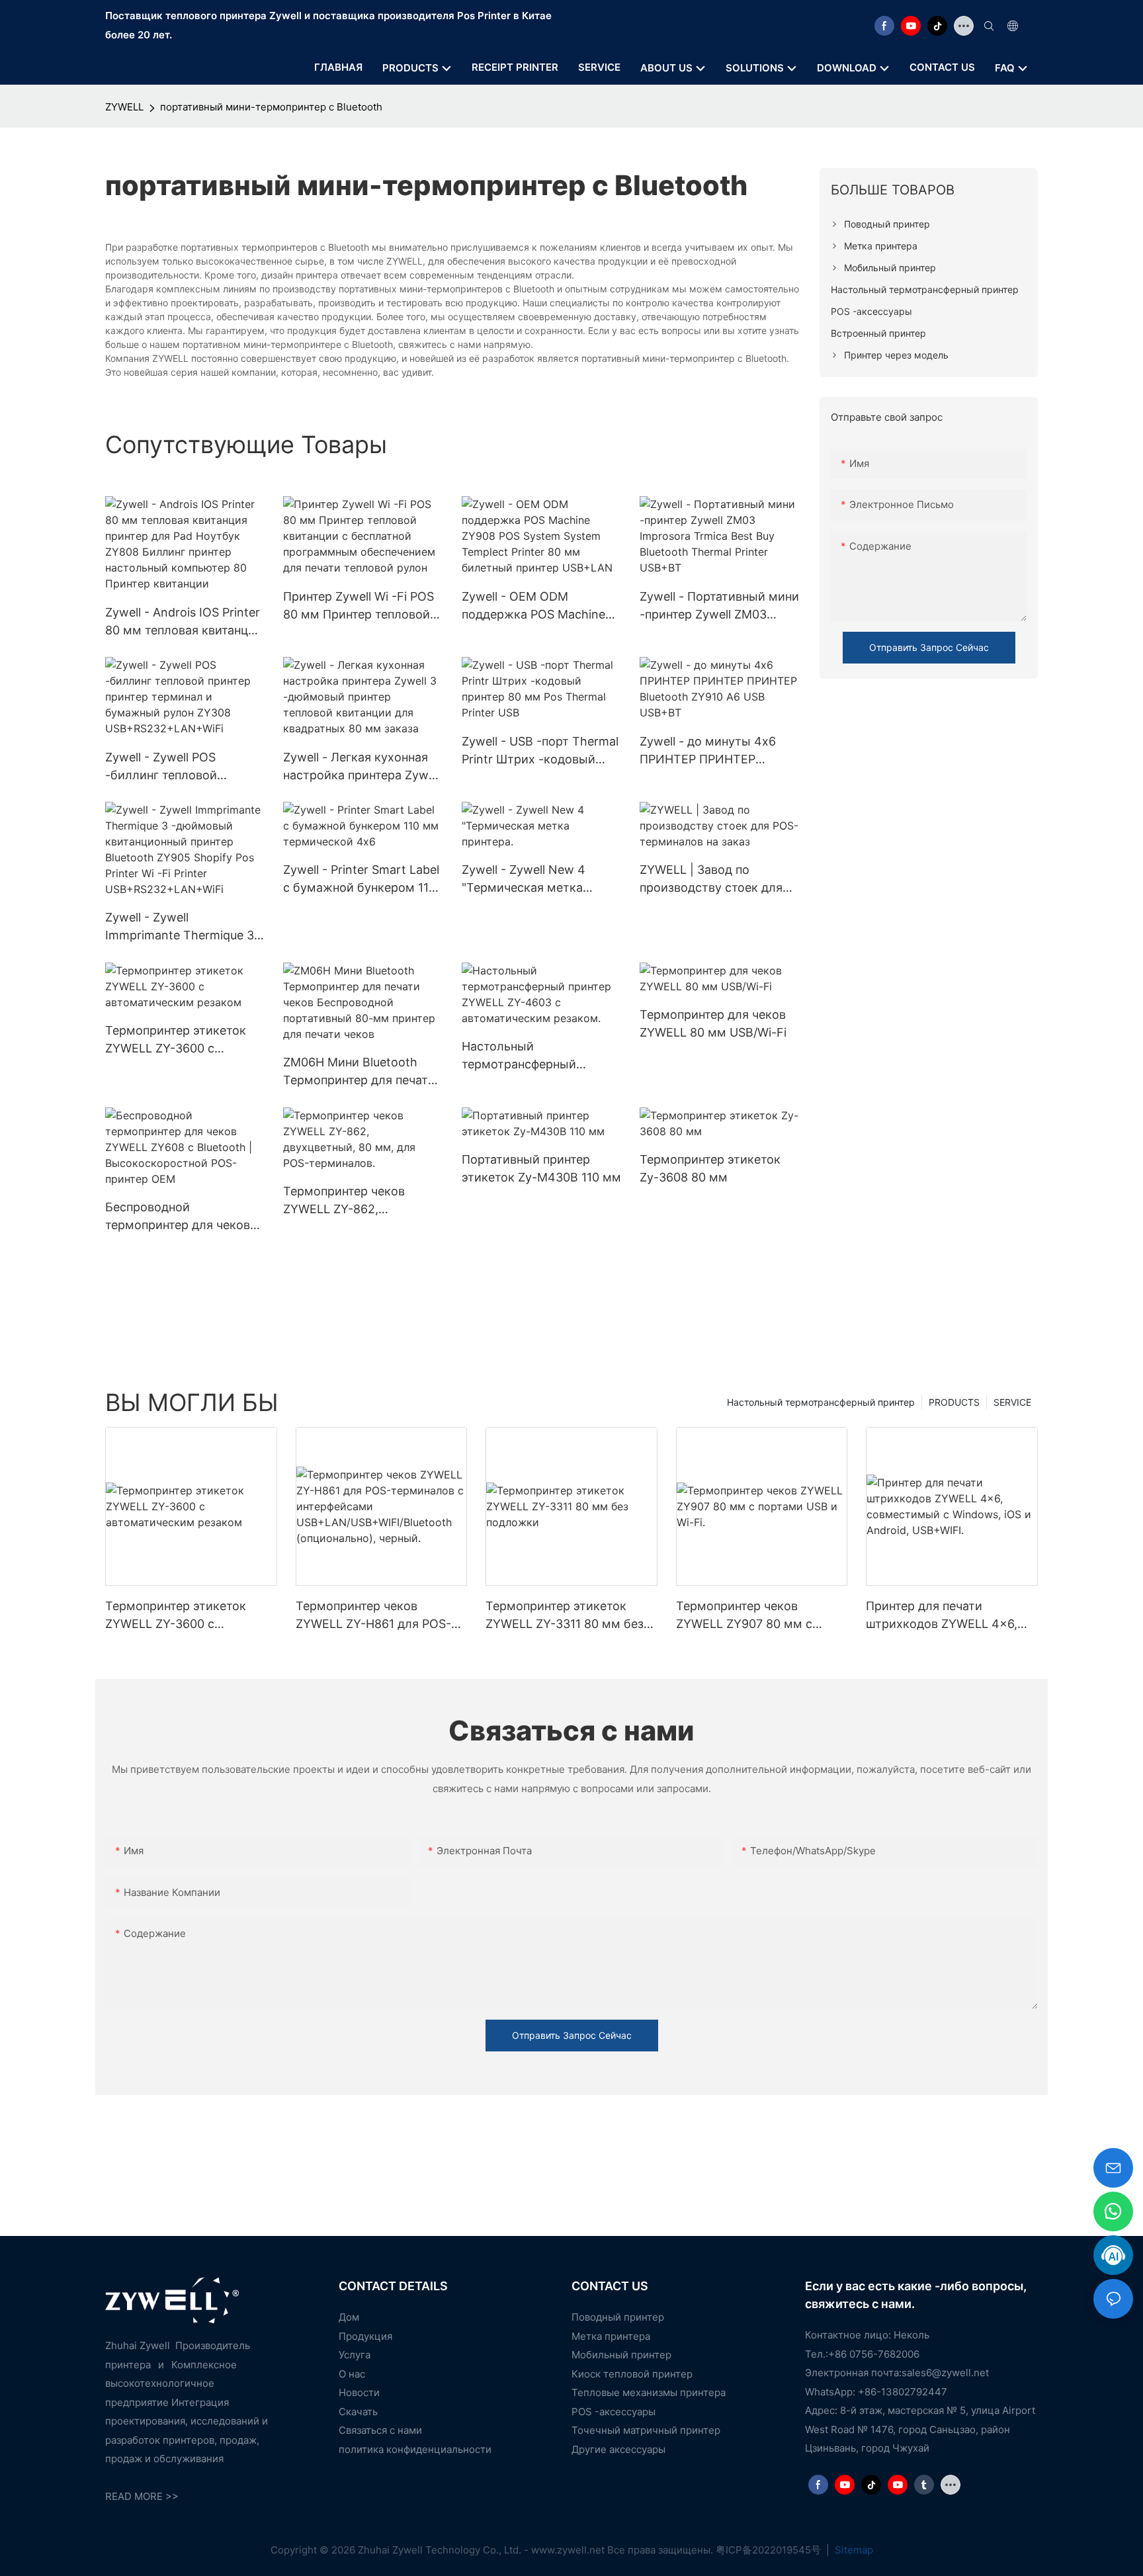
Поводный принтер (618, 2317)
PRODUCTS (954, 1402)
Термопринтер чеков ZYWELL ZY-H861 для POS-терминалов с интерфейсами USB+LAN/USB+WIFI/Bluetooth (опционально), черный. (380, 1616)
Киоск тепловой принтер (632, 2374)
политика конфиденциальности (415, 2449)
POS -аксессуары (614, 2412)
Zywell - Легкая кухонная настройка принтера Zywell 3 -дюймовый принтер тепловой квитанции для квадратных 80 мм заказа (362, 767)
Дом (349, 2317)
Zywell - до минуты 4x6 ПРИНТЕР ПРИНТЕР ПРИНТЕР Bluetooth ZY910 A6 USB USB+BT (716, 751)
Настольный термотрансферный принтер (821, 1402)
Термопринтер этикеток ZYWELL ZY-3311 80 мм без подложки (565, 1616)
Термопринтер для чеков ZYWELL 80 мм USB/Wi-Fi (713, 1023)
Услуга (355, 2355)
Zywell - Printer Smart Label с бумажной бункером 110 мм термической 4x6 (361, 880)
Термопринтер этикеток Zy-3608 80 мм (710, 1168)
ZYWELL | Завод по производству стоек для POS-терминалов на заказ (715, 880)
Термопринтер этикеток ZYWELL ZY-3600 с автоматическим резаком (181, 1040)
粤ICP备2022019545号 (770, 2550)
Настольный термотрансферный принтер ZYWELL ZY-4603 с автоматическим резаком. (537, 1056)
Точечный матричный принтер (646, 2430)
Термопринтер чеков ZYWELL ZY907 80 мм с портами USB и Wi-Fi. (744, 1616)
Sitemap (853, 2550)
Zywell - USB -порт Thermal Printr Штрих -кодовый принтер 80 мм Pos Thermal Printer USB (540, 751)
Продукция (365, 2336)
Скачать (358, 2412)
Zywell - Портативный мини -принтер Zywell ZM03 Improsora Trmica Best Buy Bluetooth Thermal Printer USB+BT (719, 606)
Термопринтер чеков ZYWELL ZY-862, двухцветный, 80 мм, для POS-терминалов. (357, 1201)
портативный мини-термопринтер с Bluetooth (271, 107)
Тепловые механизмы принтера (649, 2392)
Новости (359, 2392)
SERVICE (1012, 1402)
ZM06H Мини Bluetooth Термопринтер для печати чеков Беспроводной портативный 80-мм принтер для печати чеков (359, 1072)
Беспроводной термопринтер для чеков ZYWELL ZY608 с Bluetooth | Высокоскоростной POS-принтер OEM (183, 1217)
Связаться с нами (380, 2430)
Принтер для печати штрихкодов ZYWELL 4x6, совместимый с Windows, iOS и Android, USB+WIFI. (942, 1616)
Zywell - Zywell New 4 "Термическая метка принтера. (524, 880)
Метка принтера (611, 2336)
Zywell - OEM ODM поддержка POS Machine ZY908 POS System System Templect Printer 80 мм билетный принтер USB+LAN (539, 606)
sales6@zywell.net (945, 2373)
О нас (352, 2374)
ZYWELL (124, 107)
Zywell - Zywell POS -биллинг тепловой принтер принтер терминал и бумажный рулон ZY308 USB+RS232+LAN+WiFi (184, 767)
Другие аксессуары (618, 2449)
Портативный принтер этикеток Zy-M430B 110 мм (541, 1168)
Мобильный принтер (621, 2355)
